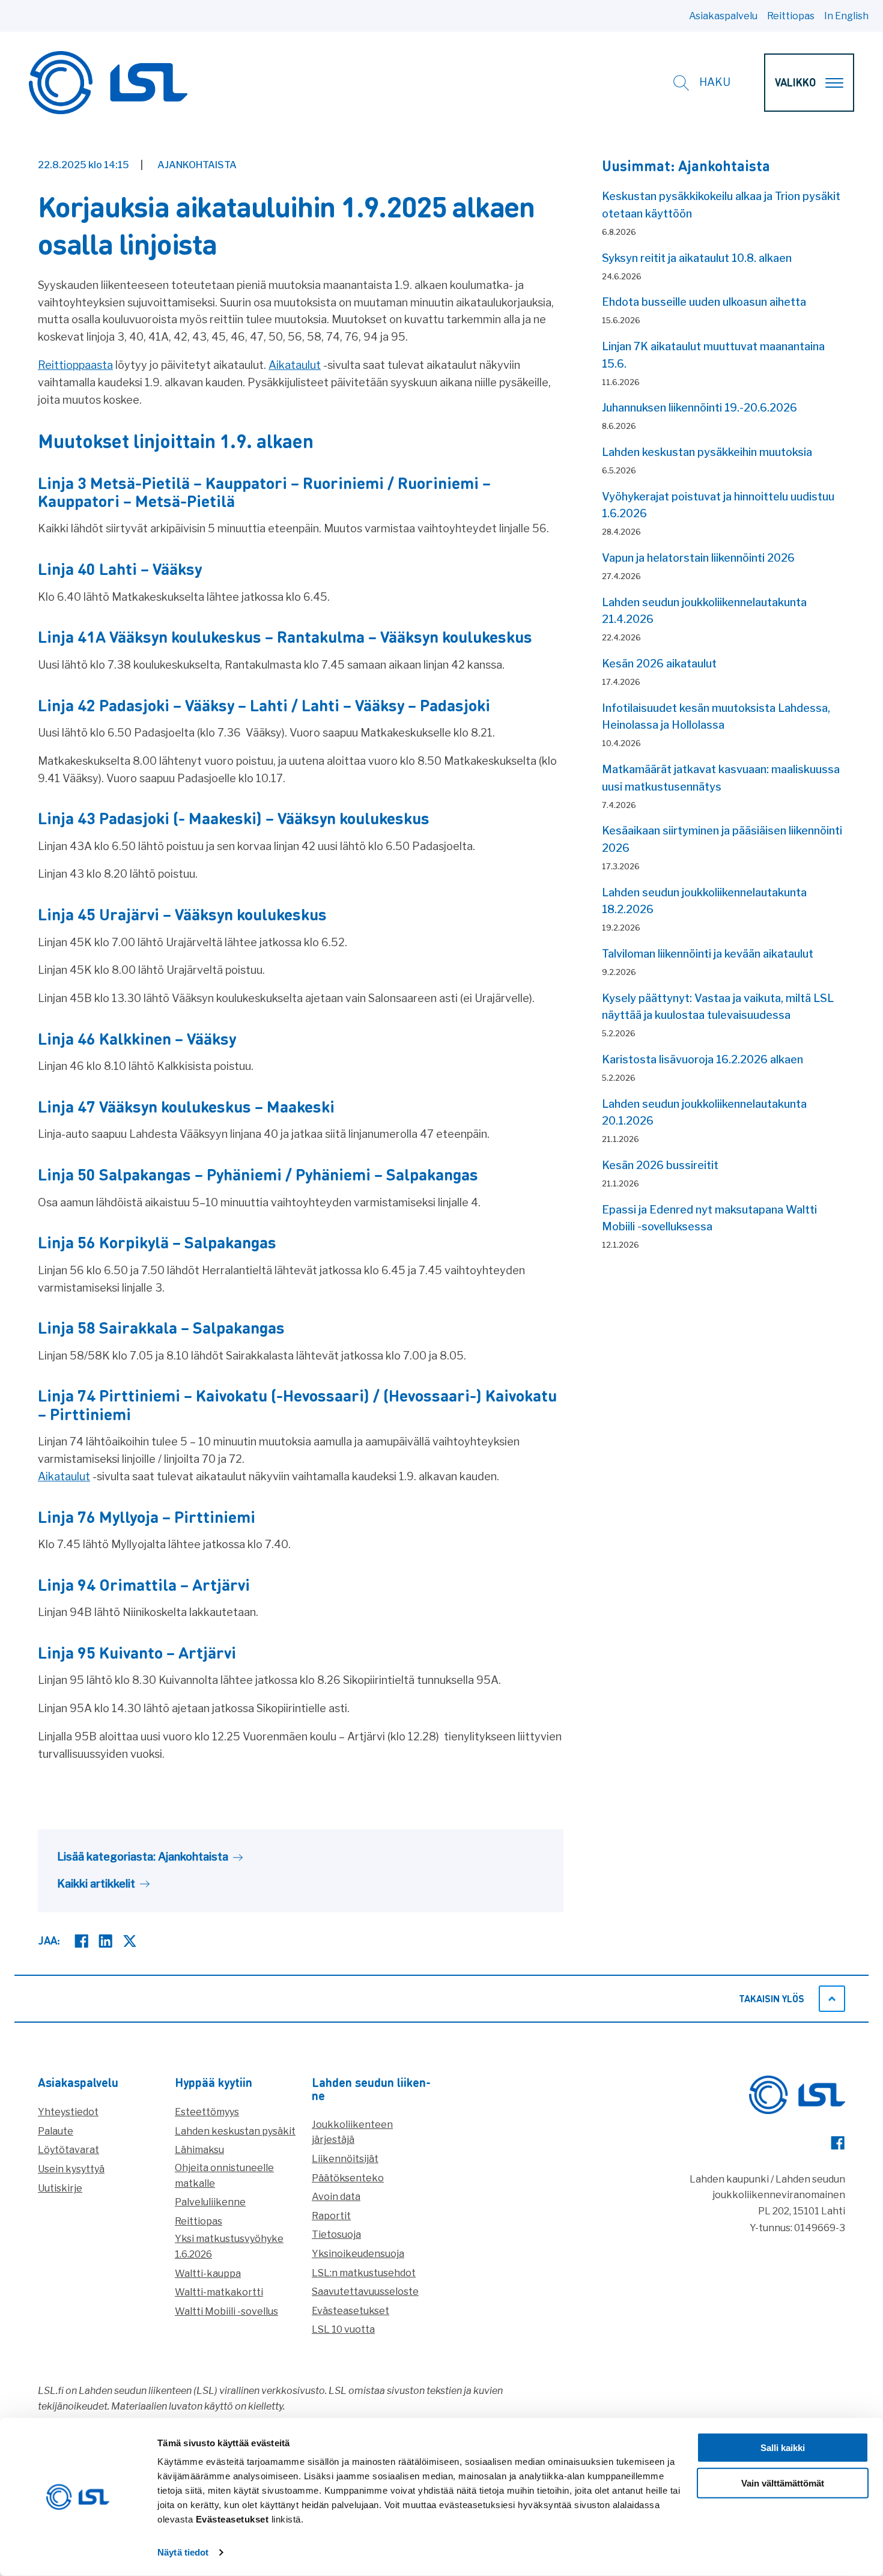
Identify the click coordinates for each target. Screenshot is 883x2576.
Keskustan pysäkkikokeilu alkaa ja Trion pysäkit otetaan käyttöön (721, 205)
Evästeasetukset (350, 2311)
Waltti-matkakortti (219, 2292)
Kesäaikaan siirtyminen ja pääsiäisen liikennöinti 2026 (722, 839)
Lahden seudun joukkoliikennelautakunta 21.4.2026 (704, 611)
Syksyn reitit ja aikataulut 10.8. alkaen (697, 258)
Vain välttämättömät (783, 2483)
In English (846, 16)
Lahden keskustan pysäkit (235, 2131)
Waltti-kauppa (208, 2274)
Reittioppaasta (75, 365)
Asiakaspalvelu (723, 16)
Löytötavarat (68, 2150)
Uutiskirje (60, 2188)
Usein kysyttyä (71, 2169)
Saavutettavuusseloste (365, 2292)
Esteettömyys (207, 2112)
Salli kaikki (783, 2448)
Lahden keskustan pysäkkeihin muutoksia (707, 452)
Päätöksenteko (348, 2178)
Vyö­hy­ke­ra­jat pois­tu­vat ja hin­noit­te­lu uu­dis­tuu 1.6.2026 (718, 505)
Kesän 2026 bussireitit (660, 1165)
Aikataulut (295, 365)
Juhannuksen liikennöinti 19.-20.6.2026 (699, 408)
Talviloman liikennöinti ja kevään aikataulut (708, 954)
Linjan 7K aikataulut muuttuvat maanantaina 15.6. (713, 355)
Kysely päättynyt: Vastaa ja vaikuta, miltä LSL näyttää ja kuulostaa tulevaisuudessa (718, 1007)
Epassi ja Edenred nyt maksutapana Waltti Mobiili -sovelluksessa (709, 1218)
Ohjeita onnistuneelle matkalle (224, 2176)
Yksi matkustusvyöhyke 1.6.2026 (229, 2246)
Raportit (331, 2216)
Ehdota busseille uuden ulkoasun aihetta (704, 302)
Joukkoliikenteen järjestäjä (352, 2132)
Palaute (56, 2131)
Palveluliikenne (210, 2202)
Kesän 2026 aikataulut (659, 664)
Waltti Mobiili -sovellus (226, 2311)
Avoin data (336, 2197)
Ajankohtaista (197, 165)
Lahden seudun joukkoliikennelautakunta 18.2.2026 (704, 901)
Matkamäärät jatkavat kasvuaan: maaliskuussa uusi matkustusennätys (721, 778)
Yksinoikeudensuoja (358, 2254)
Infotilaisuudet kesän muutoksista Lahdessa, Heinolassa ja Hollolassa (716, 717)
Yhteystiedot (68, 2112)
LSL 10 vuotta (343, 2329)
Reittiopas (791, 16)
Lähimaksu (199, 2150)
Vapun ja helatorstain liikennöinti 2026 (698, 558)
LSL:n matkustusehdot (364, 2273)
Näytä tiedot (183, 2552)
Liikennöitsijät (345, 2159)
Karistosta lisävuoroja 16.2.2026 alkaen (702, 1059)
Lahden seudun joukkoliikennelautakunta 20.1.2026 (704, 1113)
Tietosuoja (336, 2234)
